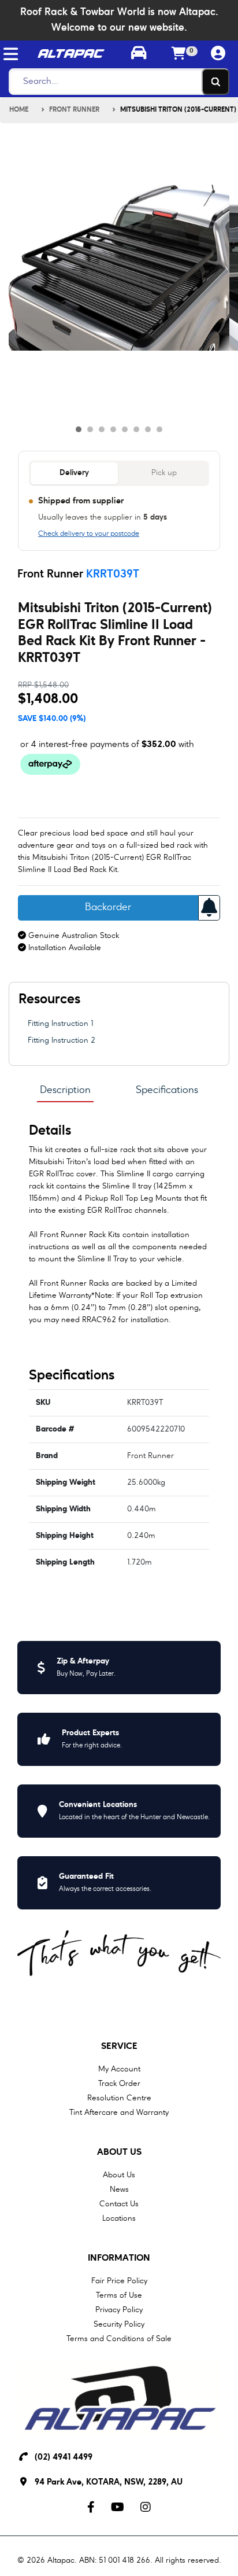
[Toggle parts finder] (139, 54)
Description (65, 1090)
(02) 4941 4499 (64, 2458)
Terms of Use (119, 2295)
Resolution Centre (119, 2098)
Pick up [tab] (164, 473)
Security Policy (119, 2324)
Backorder (108, 908)
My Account (119, 2069)
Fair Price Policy (119, 2281)
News (119, 2189)
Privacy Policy (119, 2310)
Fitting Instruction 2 (62, 1040)
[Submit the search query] (215, 82)
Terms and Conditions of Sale (119, 2339)
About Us (119, 2152)
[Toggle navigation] (11, 54)
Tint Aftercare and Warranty (119, 2113)
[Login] (218, 54)
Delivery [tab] (74, 473)
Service (119, 2047)
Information (119, 2258)
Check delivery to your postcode (89, 534)
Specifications (167, 1090)
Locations (119, 2218)
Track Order (119, 2084)
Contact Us (119, 2204)
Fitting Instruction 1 (60, 1024)
